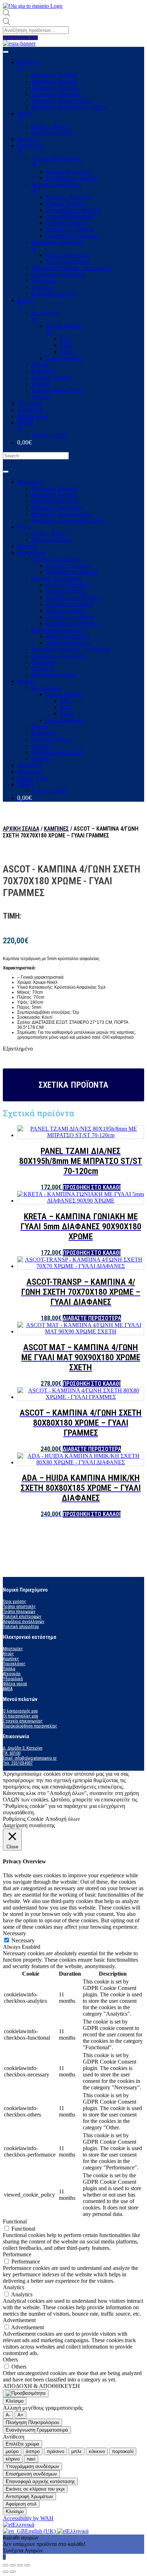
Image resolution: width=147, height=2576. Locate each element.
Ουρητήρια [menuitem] (44, 281)
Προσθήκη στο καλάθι (92, 1187)
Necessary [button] (14, 1933)
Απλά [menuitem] (66, 352)
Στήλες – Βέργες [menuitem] (50, 126)
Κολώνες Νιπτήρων (68, 585)
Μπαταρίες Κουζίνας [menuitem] (55, 88)
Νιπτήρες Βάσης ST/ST (58, 752)
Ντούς (8, 1654)
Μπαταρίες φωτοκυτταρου (61, 514)
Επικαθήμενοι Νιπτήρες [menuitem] (73, 236)
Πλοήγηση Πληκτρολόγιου (32, 2422)
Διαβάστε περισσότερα (92, 1318)
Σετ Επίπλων (46, 688)
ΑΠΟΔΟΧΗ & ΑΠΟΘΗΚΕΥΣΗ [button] (41, 2386)
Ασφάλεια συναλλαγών (24, 1622)
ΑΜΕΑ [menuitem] (26, 426)
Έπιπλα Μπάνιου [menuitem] (65, 329)
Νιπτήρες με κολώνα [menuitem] (69, 229)
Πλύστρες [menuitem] (43, 287)
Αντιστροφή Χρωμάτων (29, 2496)
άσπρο (33, 2451)
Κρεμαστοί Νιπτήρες (70, 604)
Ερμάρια (41, 746)
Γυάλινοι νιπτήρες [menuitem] (66, 223)
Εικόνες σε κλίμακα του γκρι (35, 2489)
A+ (21, 2415)
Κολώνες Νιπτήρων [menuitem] (68, 197)
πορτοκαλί (123, 2451)
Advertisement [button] (19, 2320)
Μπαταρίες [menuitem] (29, 65)
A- (8, 2415)
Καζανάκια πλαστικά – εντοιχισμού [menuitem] (71, 268)
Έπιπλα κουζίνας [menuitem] (65, 358)
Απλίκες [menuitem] (41, 397)
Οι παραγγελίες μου (21, 1716)
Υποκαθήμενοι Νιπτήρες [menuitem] (74, 210)
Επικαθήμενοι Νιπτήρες (73, 623)
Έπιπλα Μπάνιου (65, 694)
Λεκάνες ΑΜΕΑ (50, 791)
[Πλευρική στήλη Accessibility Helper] (26, 2393)
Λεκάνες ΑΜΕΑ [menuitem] (50, 435)
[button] (20, 38)
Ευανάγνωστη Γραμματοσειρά (37, 2430)
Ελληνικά (23, 2525)
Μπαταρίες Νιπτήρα (54, 488)
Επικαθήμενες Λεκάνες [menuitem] (72, 178)
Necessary (23, 1940)
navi (31, 2459)
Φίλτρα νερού (33, 778)
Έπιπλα (26, 681)
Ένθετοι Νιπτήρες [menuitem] (66, 204)
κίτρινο (13, 2459)
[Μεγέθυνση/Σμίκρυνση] (27, 2565)
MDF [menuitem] (66, 345)
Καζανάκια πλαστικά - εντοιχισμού (71, 649)
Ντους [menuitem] (24, 117)
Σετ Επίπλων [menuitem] (46, 316)
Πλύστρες (43, 668)
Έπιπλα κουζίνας (65, 720)
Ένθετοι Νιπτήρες (66, 591)
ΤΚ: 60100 (12, 1753)
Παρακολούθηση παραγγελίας (30, 1726)
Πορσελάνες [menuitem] (31, 149)
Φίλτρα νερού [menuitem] (33, 416)
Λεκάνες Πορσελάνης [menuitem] (56, 162)
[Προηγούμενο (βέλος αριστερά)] (6, 2572)
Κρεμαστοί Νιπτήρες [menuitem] (70, 217)
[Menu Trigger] (6, 52)
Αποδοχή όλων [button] (63, 1819)
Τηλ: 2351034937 (18, 1763)
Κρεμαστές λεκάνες (68, 566)
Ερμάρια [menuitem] (41, 384)
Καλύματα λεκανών (54, 675)
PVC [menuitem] (66, 339)
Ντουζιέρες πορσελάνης (59, 656)
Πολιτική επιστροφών (22, 1617)
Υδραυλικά (30, 771)
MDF (66, 707)
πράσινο (55, 2451)
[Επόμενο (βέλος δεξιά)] (13, 2572)
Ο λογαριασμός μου (20, 1711)
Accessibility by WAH (28, 2518)
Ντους (24, 527)
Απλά (66, 714)
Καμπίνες (28, 546)
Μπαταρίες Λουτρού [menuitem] (55, 81)
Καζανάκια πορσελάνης (58, 630)
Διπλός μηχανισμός (68, 643)
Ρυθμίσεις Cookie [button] (23, 1819)
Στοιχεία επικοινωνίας (23, 1721)
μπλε (77, 2451)
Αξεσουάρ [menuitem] (29, 403)
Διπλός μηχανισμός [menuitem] (68, 262)
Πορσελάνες (31, 553)
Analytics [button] (14, 2287)
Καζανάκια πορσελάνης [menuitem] (58, 245)
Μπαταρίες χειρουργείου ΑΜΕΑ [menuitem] (69, 107)
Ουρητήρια (44, 662)
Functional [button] (15, 2221)
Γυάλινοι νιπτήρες (66, 611)
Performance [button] (17, 2254)
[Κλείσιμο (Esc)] (6, 2565)
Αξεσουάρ (29, 765)
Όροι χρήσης (14, 1602)
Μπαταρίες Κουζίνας (55, 501)
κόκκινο (97, 2451)
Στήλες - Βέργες (50, 533)
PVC (66, 701)
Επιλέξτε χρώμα (22, 2444)
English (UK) (41, 2531)
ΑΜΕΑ (26, 784)
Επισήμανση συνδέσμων (31, 2474)
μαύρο (12, 2451)
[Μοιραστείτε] (13, 2565)
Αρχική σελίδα (21, 829)
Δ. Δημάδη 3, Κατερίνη (23, 1748)
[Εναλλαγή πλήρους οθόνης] (20, 2565)
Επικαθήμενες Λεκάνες (72, 572)
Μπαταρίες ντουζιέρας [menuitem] (57, 94)
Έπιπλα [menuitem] (26, 303)
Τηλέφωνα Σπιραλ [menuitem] (52, 133)
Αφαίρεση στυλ (21, 2504)
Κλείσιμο (15, 2401)
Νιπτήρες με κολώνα (69, 617)
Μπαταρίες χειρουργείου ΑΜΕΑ (69, 520)
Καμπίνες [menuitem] (28, 139)
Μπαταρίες (29, 482)
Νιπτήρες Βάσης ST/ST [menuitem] (58, 390)
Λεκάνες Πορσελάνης (56, 559)
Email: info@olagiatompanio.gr (30, 1758)
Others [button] (10, 2359)
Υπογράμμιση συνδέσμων (32, 2466)
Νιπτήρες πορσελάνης (56, 578)
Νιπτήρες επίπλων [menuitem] (52, 377)
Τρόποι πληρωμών (19, 1612)
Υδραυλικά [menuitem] (30, 410)
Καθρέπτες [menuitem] (44, 371)
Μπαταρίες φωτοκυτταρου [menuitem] (61, 101)
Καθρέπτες (44, 733)
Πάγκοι (40, 726)
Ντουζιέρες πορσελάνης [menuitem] (59, 274)
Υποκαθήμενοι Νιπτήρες (74, 598)
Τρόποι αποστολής (19, 1607)
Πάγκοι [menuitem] (40, 365)
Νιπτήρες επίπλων (52, 739)
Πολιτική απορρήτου (21, 1627)
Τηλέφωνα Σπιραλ (52, 540)
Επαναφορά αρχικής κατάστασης (40, 2481)
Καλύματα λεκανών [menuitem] (54, 294)
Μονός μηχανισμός (67, 636)
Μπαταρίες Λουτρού (55, 495)
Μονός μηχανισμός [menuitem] (67, 255)
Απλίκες (41, 759)
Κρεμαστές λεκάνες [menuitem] (68, 171)
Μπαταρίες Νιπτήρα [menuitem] (54, 75)
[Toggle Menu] (6, 472)
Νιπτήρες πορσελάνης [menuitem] (56, 188)
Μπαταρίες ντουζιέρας (57, 508)
